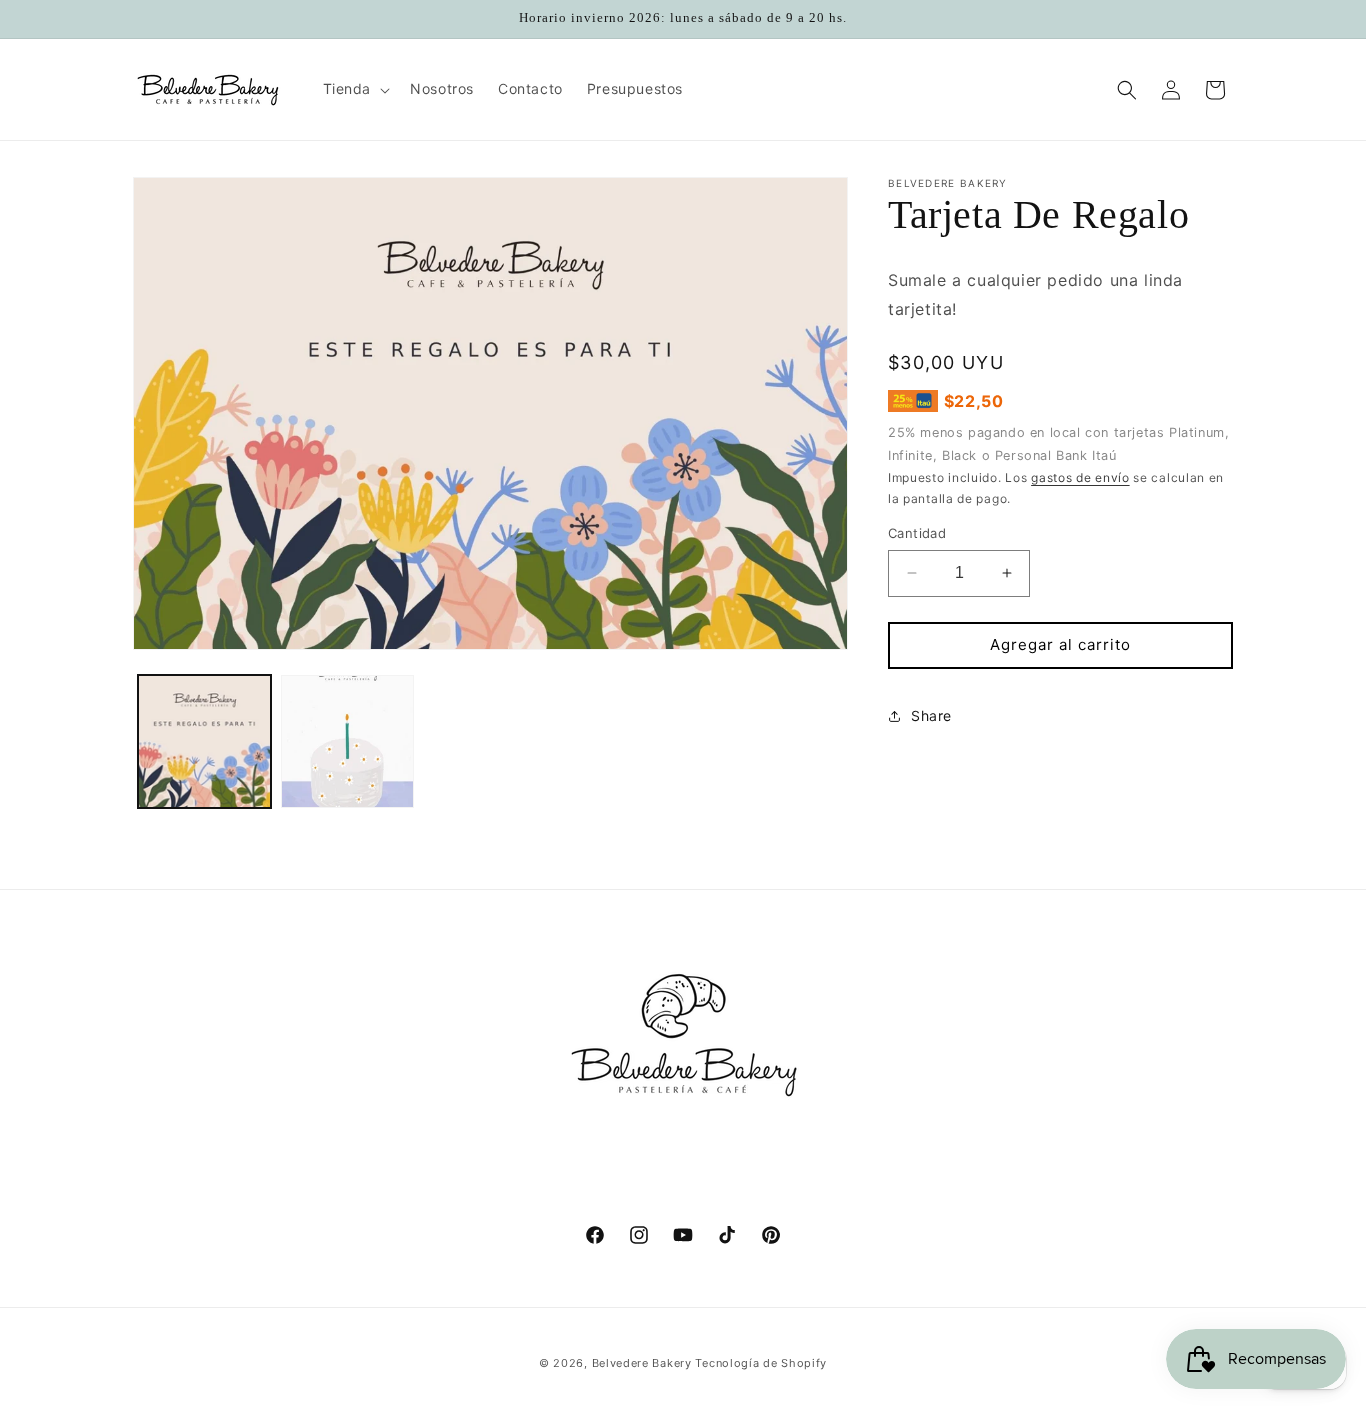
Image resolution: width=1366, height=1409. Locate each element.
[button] (355, 89)
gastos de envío (1080, 477)
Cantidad (917, 533)
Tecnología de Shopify (761, 1363)
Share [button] (931, 715)
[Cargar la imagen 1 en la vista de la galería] (204, 741)
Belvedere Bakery (642, 1363)
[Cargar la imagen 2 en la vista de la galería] (347, 741)
